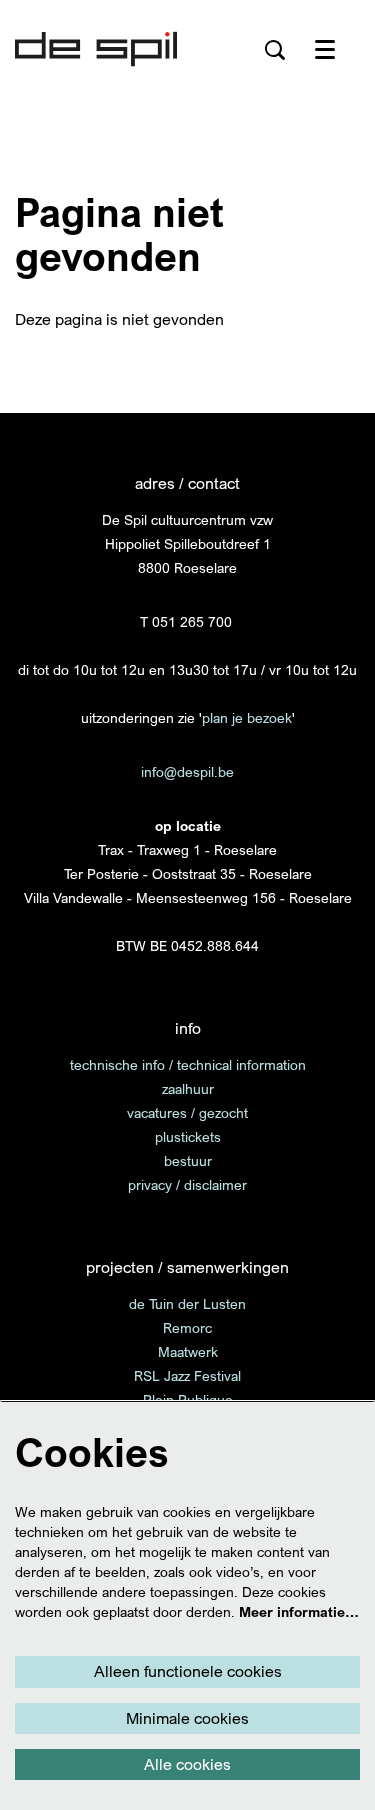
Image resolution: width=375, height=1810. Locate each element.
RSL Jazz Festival (187, 1375)
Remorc (187, 1327)
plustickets (188, 1136)
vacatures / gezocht (187, 1112)
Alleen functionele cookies (188, 1671)
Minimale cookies (187, 1718)
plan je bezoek (247, 717)
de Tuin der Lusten (187, 1303)
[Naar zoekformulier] (275, 50)
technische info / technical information (188, 1064)
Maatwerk (188, 1351)
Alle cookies (187, 1764)
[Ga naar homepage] (96, 50)
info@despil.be (187, 771)
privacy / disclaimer (187, 1184)
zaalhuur (188, 1088)
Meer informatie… (299, 1611)
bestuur (188, 1160)
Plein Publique (188, 1399)
